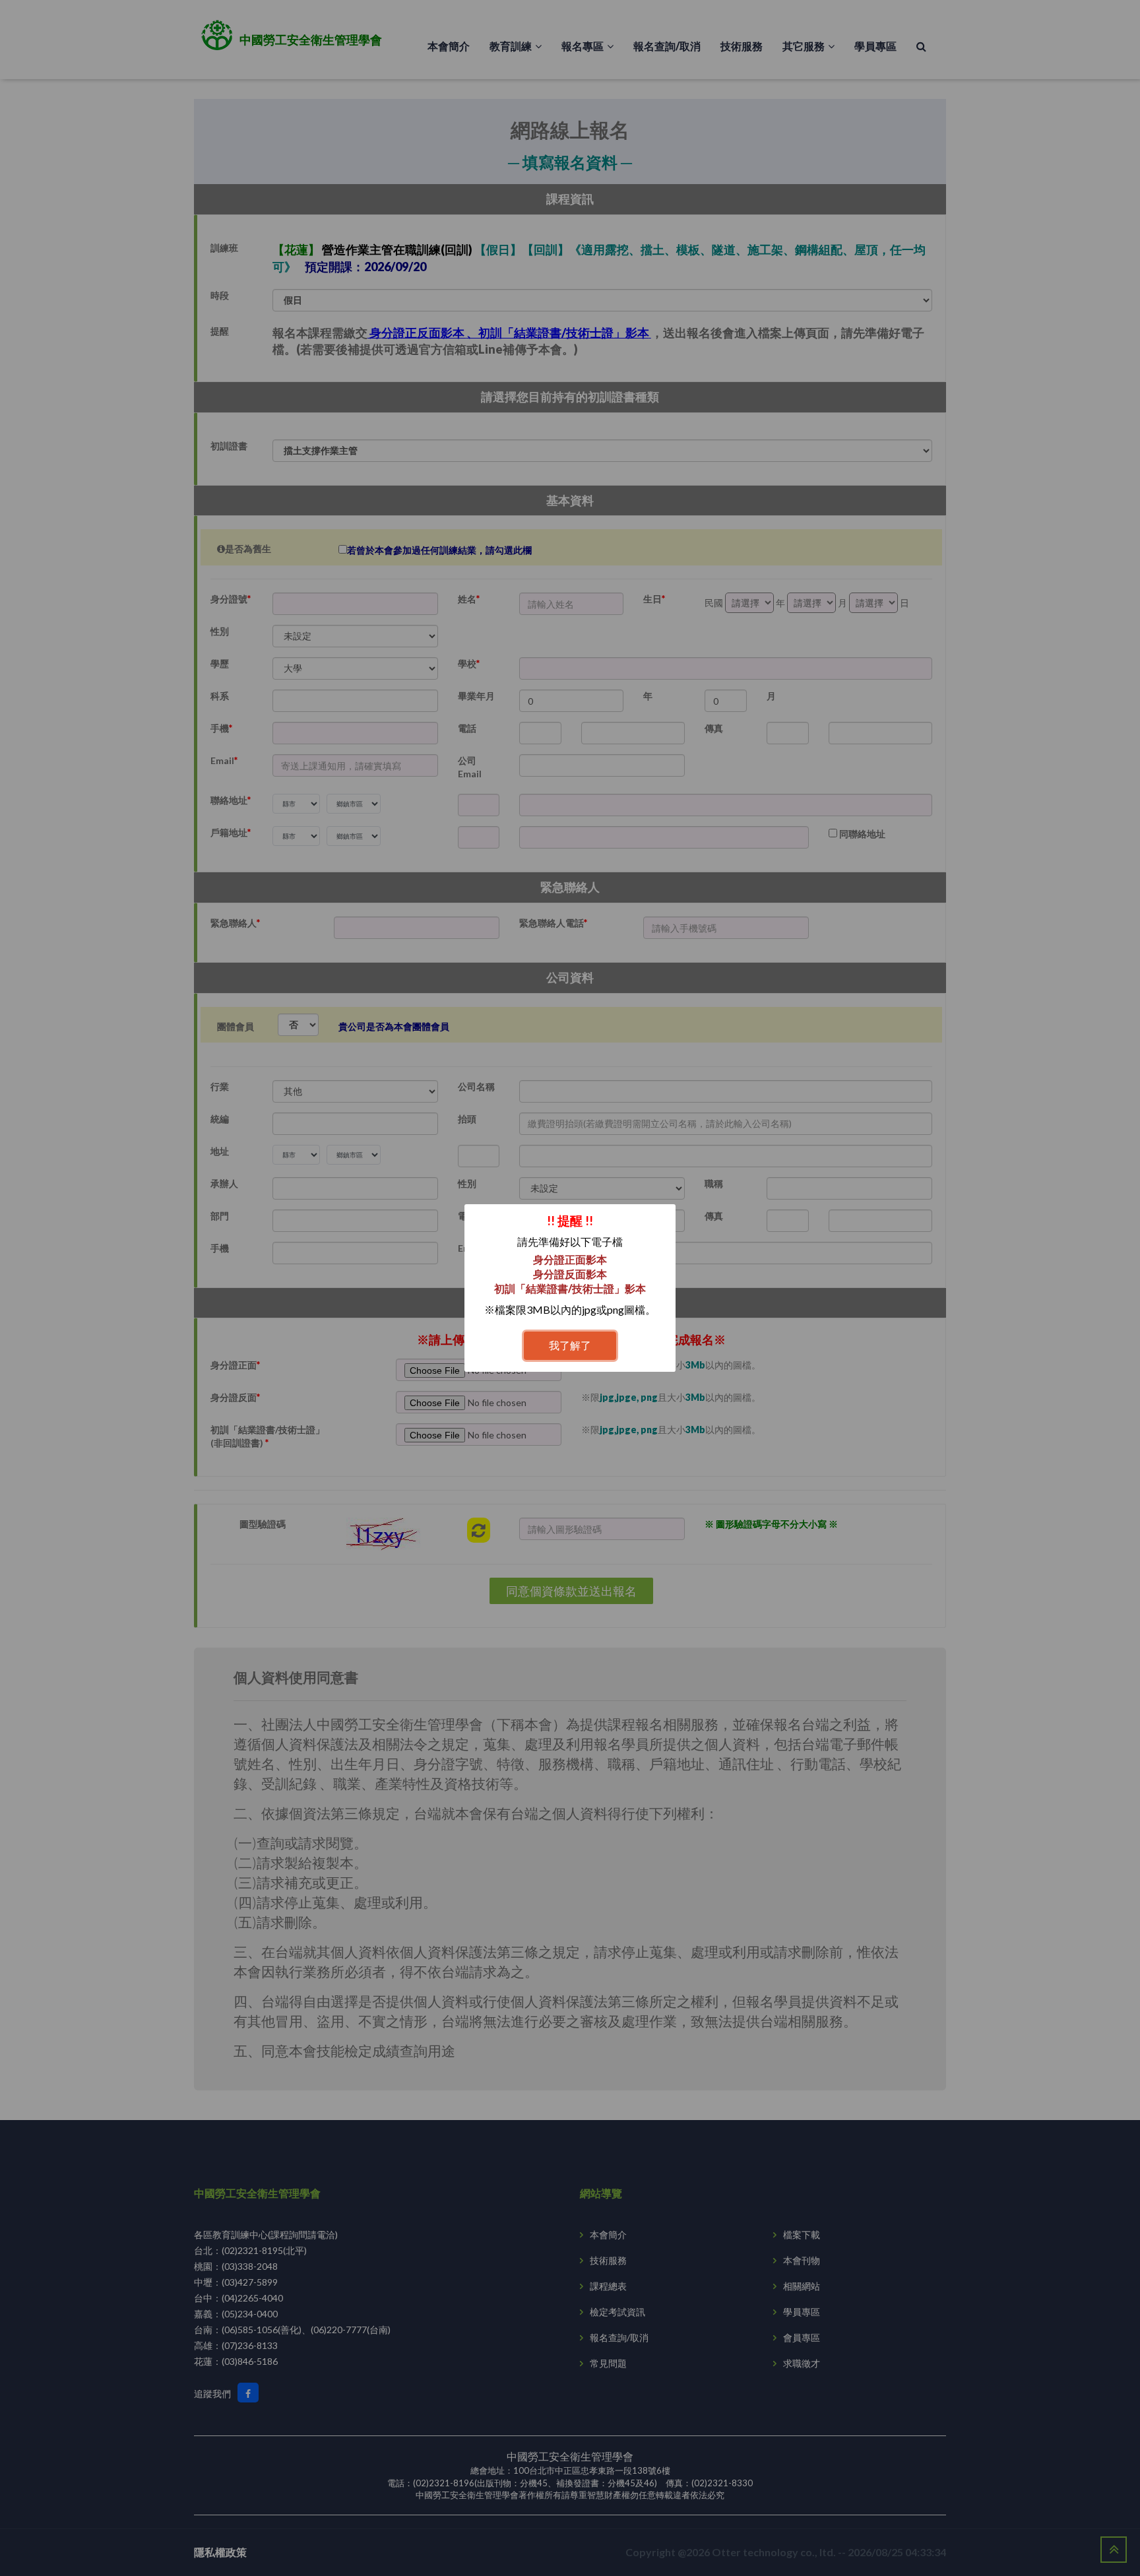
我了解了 (570, 1345)
